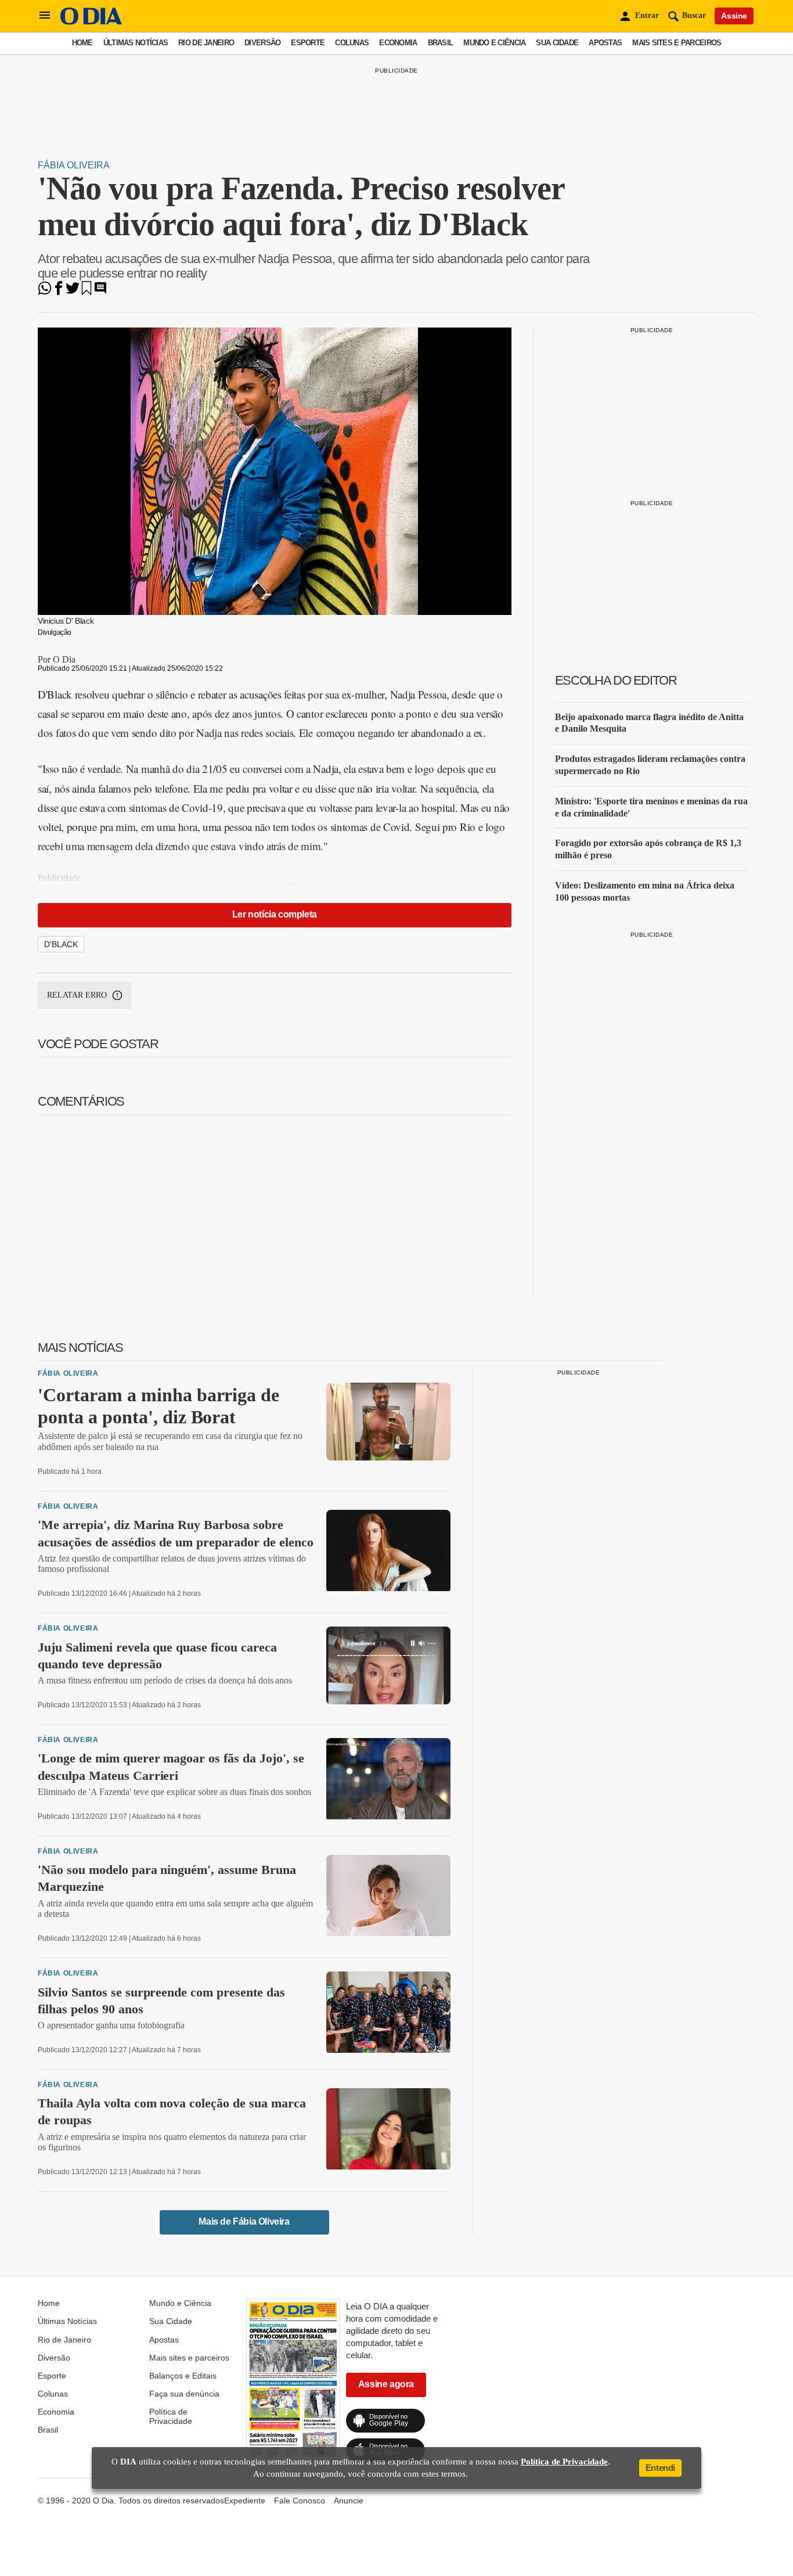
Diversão (262, 43)
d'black (61, 944)
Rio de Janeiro (206, 43)
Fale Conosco (300, 2501)
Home (82, 43)
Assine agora (386, 2384)
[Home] (91, 22)
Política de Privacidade (171, 2416)
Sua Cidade (557, 43)
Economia (398, 43)
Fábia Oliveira (74, 165)
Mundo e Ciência (494, 43)
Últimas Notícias (136, 43)
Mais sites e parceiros (677, 43)
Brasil (441, 43)
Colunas (352, 43)
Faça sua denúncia (184, 2394)
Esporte (308, 43)
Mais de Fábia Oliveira (244, 2221)
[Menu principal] (45, 16)
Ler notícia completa (275, 914)
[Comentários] (100, 292)
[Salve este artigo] (86, 292)
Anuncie (349, 2501)
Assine (734, 16)
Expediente (245, 2501)
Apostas (605, 43)
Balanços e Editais (183, 2376)
